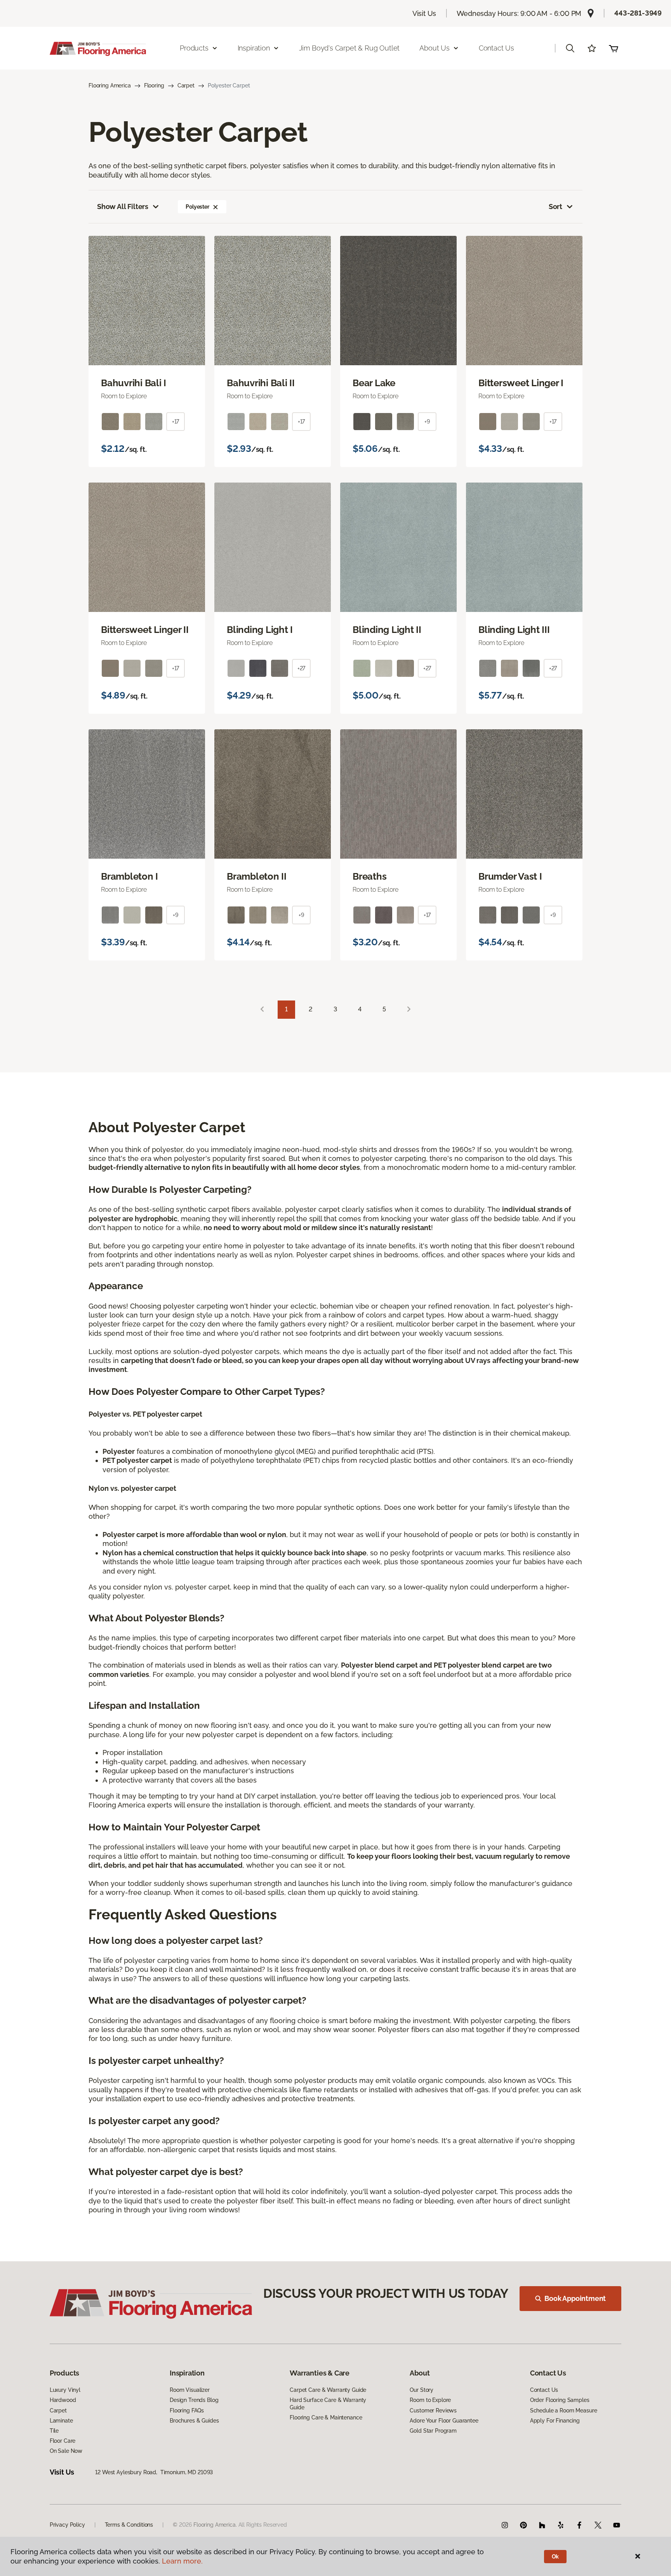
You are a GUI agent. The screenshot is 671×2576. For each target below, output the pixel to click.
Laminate (61, 2421)
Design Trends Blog (194, 2400)
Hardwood (63, 2400)
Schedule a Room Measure (564, 2410)
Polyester (197, 207)
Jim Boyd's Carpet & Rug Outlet (349, 48)
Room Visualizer (190, 2390)
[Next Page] (409, 1010)
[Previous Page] (262, 1010)
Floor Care (63, 2441)
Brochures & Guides (194, 2421)
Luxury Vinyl (65, 2390)
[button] (570, 48)
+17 (176, 422)
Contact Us (496, 48)
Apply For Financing (555, 2421)
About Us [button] (435, 48)
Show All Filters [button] (123, 207)
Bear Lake (374, 383)
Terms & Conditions (129, 2525)
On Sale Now (66, 2451)
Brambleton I (130, 877)
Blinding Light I (260, 630)
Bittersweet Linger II (145, 630)
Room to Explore (430, 2400)
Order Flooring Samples (560, 2400)
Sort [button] (555, 207)
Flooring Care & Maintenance (326, 2417)
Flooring (154, 85)
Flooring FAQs (187, 2410)
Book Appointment (575, 2298)
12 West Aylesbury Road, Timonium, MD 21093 (154, 2472)
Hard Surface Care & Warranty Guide (328, 2403)
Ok (555, 2557)
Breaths (369, 877)
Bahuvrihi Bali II (261, 383)
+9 (427, 422)
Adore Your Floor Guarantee (444, 2421)
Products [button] (194, 48)
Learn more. (182, 2561)
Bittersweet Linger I (521, 383)
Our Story (422, 2390)
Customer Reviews (433, 2410)
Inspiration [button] (254, 48)
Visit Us (424, 13)
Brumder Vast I (510, 877)
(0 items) (614, 48)
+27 (302, 668)
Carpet (186, 85)
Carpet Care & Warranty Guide (328, 2390)
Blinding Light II (387, 630)
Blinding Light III (514, 630)
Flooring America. (215, 2525)
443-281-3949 (638, 13)
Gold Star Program (433, 2431)
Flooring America (110, 85)
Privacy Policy (67, 2525)
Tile (54, 2431)
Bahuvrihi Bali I (134, 383)
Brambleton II (257, 877)
